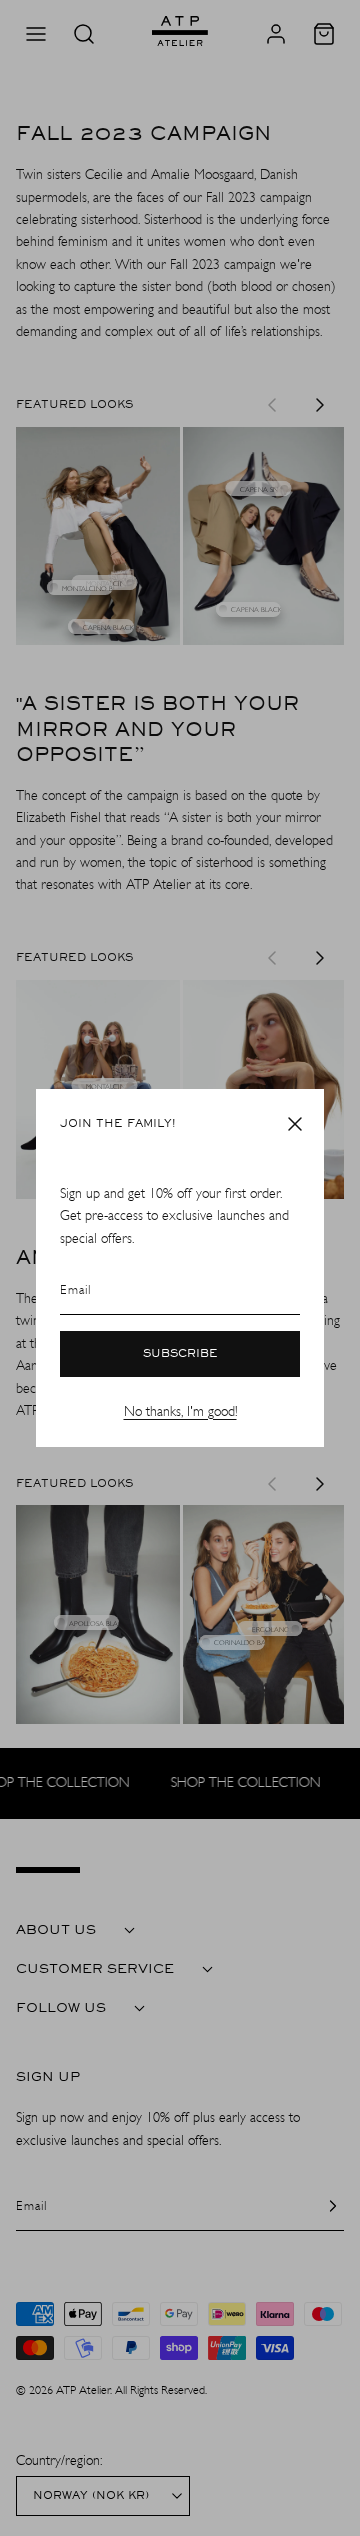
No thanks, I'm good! (180, 1411)
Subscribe (180, 1354)
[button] (295, 1124)
